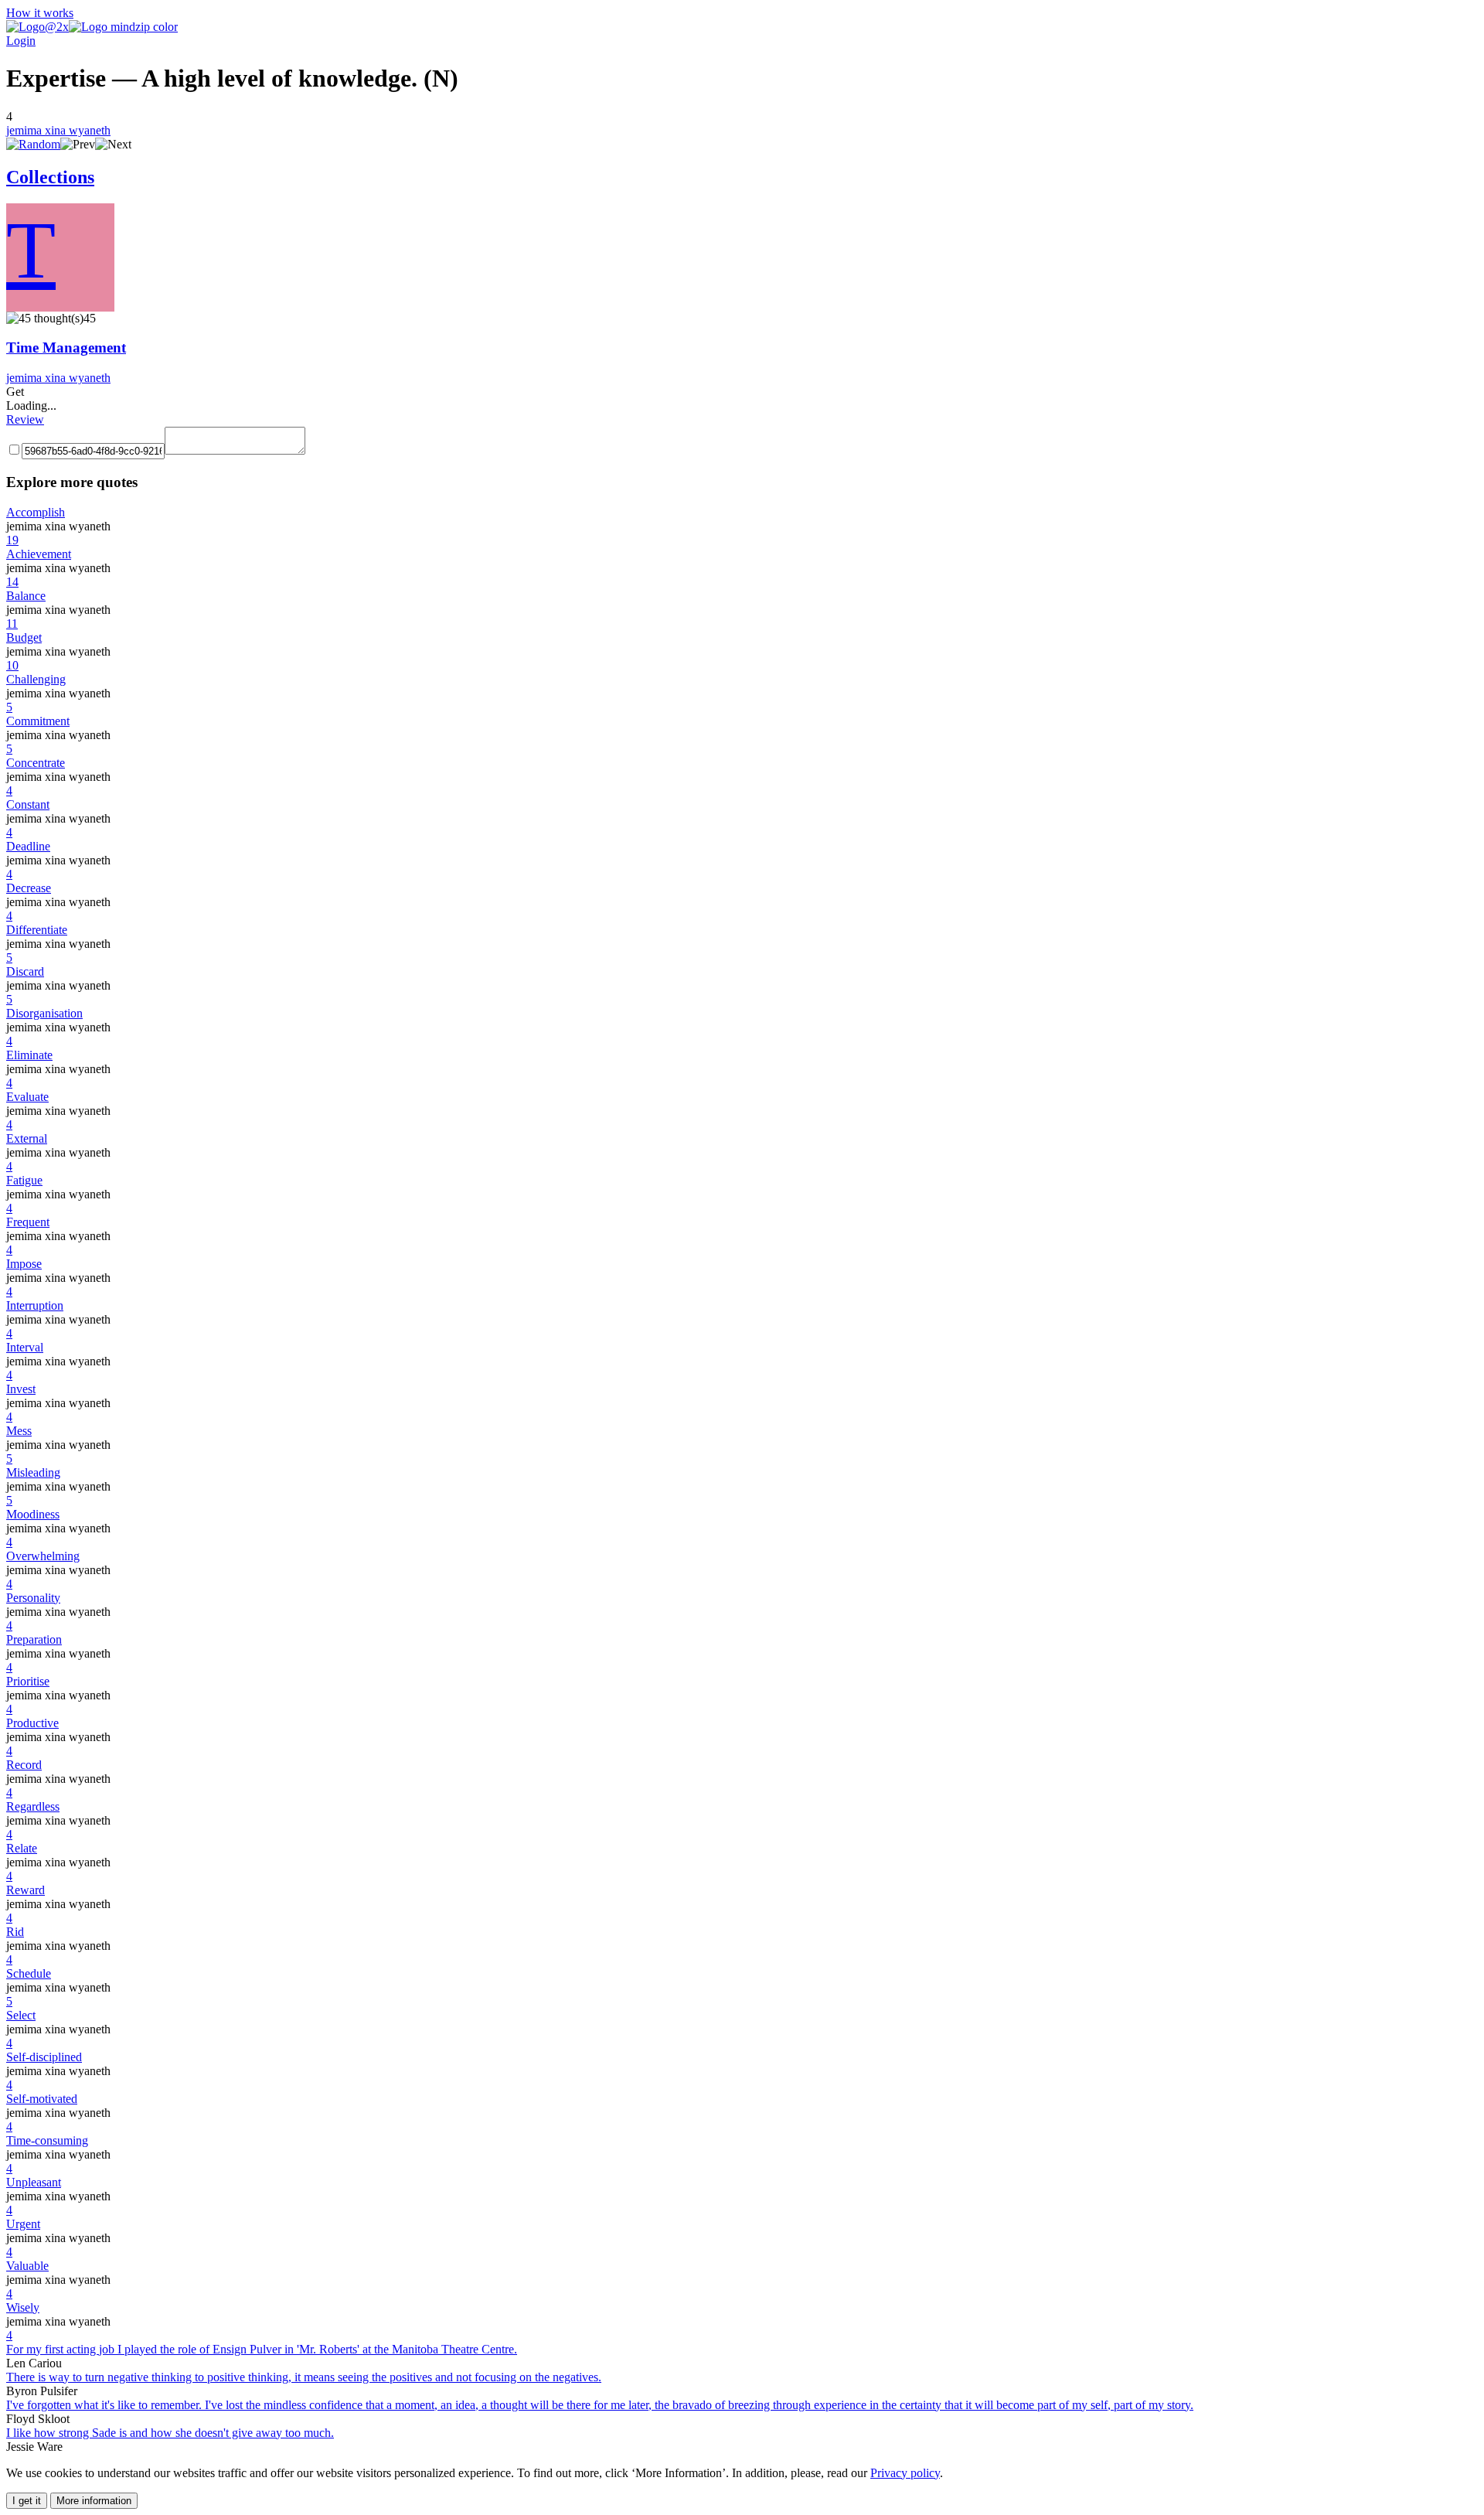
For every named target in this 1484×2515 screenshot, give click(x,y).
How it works (40, 13)
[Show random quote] (33, 144)
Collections (50, 177)
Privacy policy (905, 2473)
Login (21, 41)
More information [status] (94, 2501)
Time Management (66, 348)
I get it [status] (27, 2501)
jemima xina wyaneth (58, 130)
